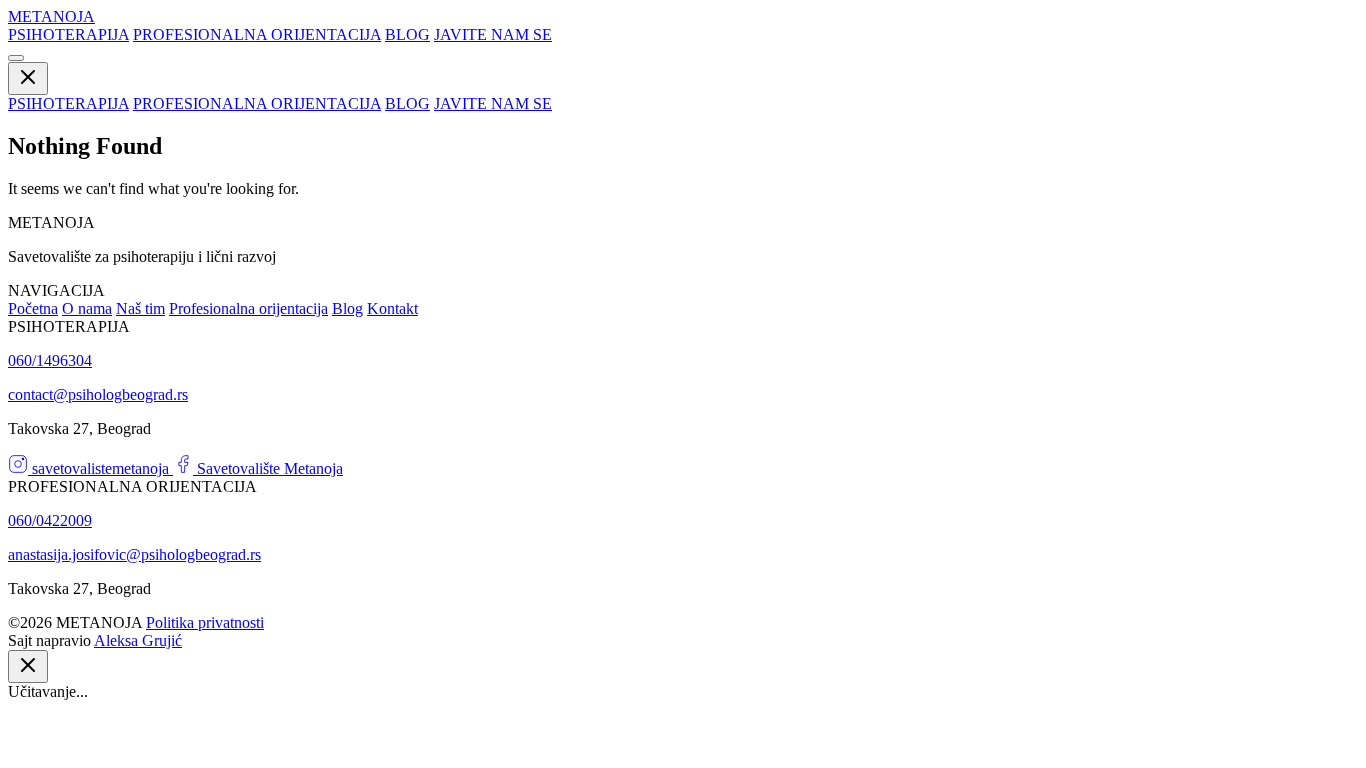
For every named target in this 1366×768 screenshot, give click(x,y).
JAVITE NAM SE (493, 34)
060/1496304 (50, 360)
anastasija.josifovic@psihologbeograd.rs (134, 554)
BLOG (407, 34)
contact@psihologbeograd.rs (98, 394)
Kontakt (392, 308)
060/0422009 (50, 520)
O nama (87, 308)
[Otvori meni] (16, 58)
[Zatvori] (28, 666)
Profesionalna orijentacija (248, 308)
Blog (347, 308)
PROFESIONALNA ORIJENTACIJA (257, 34)
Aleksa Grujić (138, 640)
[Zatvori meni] (28, 78)
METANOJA (51, 16)
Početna (33, 308)
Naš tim (140, 308)
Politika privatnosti (205, 622)
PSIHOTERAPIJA (68, 34)
